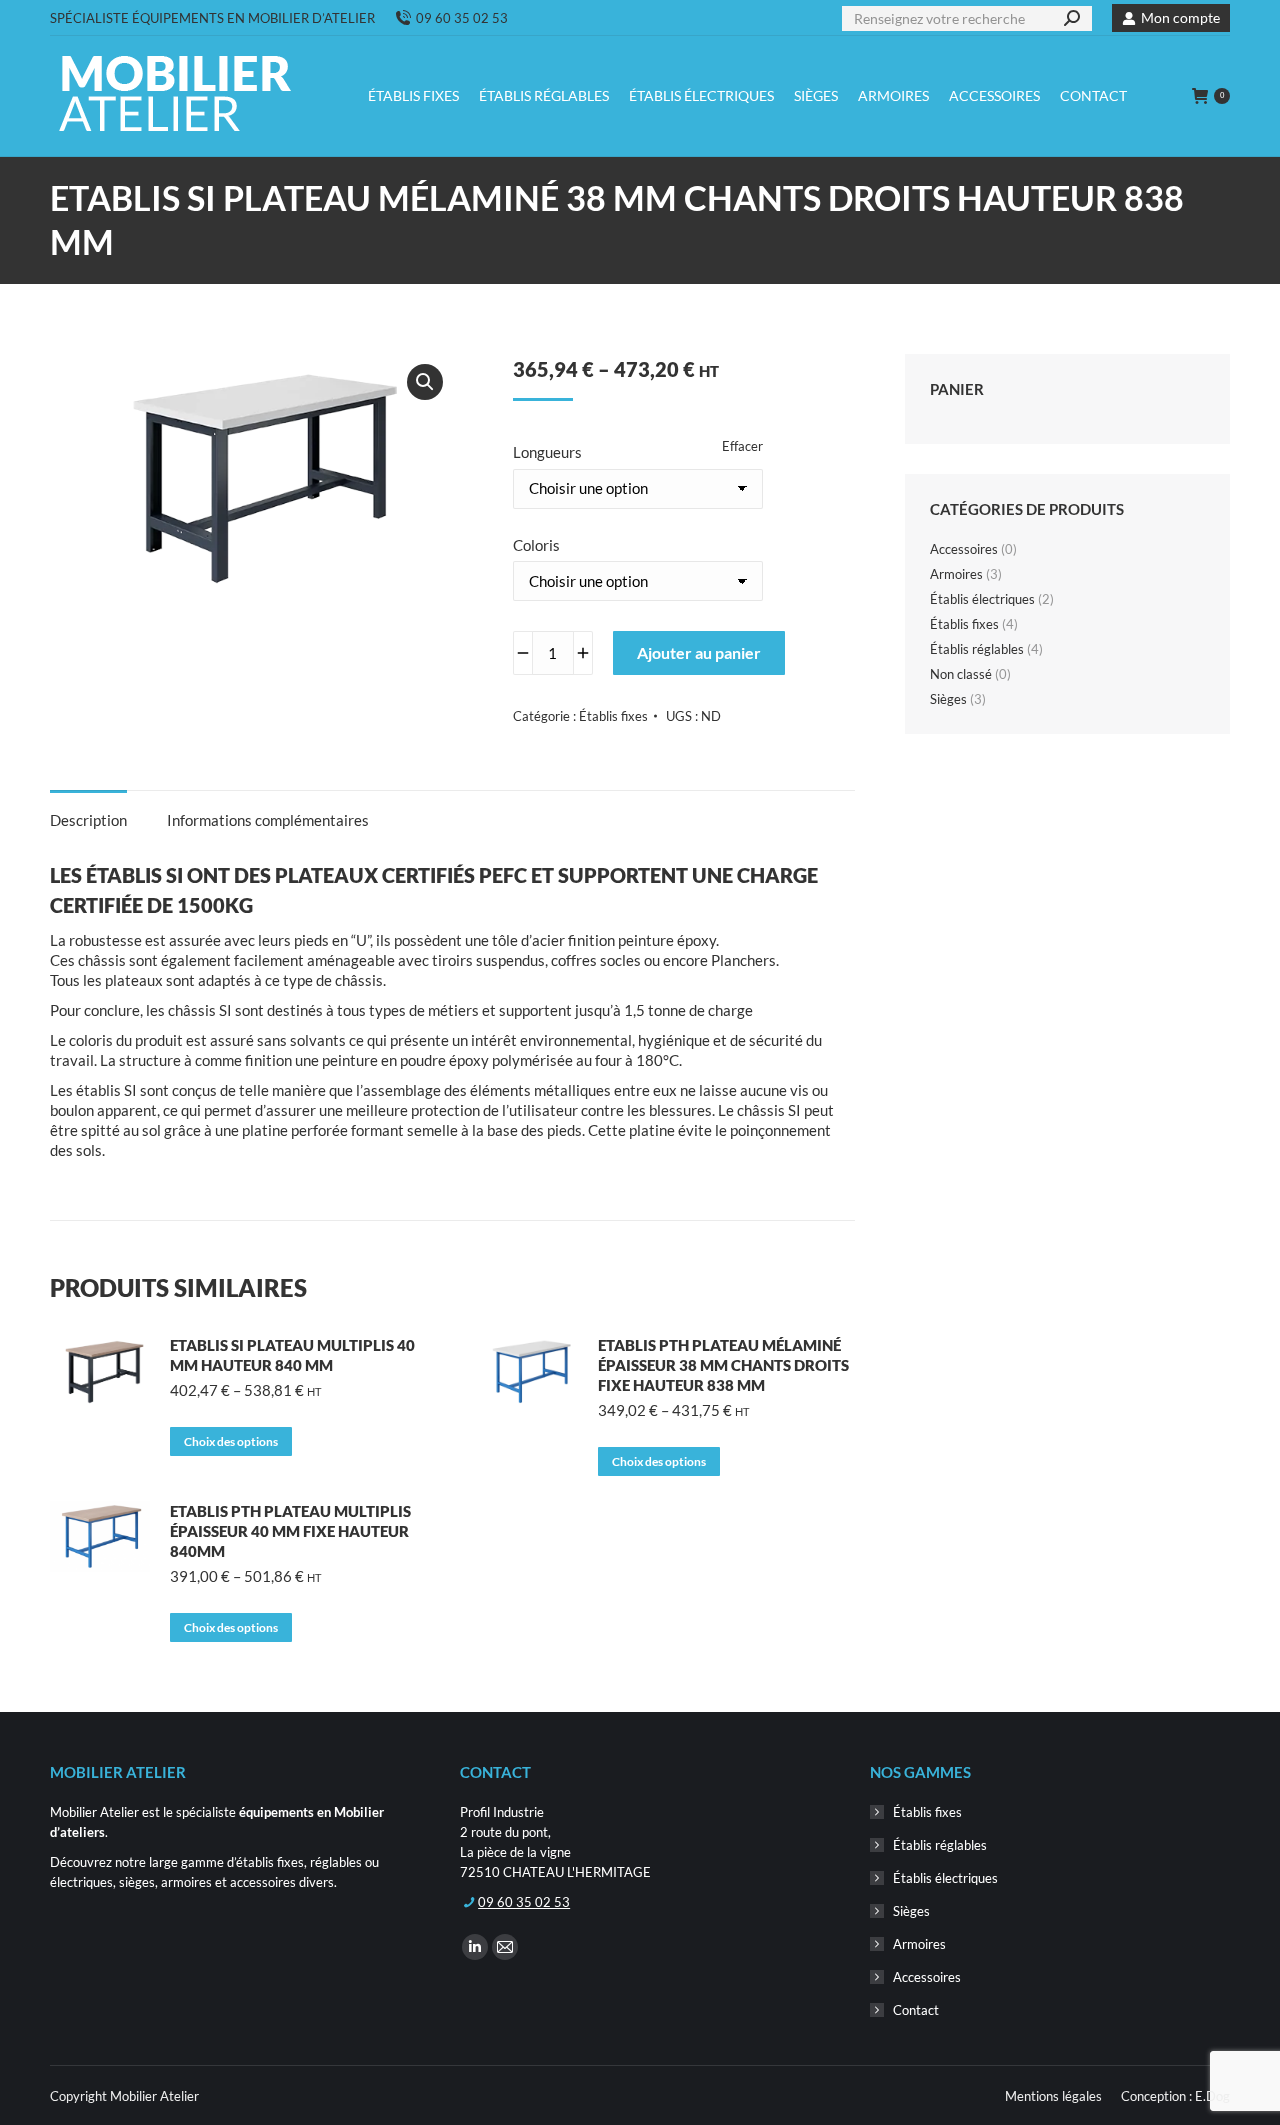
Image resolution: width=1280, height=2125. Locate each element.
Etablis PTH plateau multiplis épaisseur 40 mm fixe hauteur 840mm (290, 1531)
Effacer (742, 446)
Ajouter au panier (699, 652)
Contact (916, 2010)
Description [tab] (88, 820)
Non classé (961, 674)
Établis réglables (977, 649)
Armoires (956, 574)
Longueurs (547, 452)
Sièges (948, 699)
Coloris (536, 545)
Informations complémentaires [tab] (268, 820)
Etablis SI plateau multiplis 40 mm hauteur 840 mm (292, 1355)
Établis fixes (613, 716)
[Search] (1072, 18)
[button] (425, 382)
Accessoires (964, 549)
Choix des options (231, 1441)
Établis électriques (982, 599)
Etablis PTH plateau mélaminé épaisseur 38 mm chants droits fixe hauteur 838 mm (723, 1365)
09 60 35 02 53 (462, 18)
